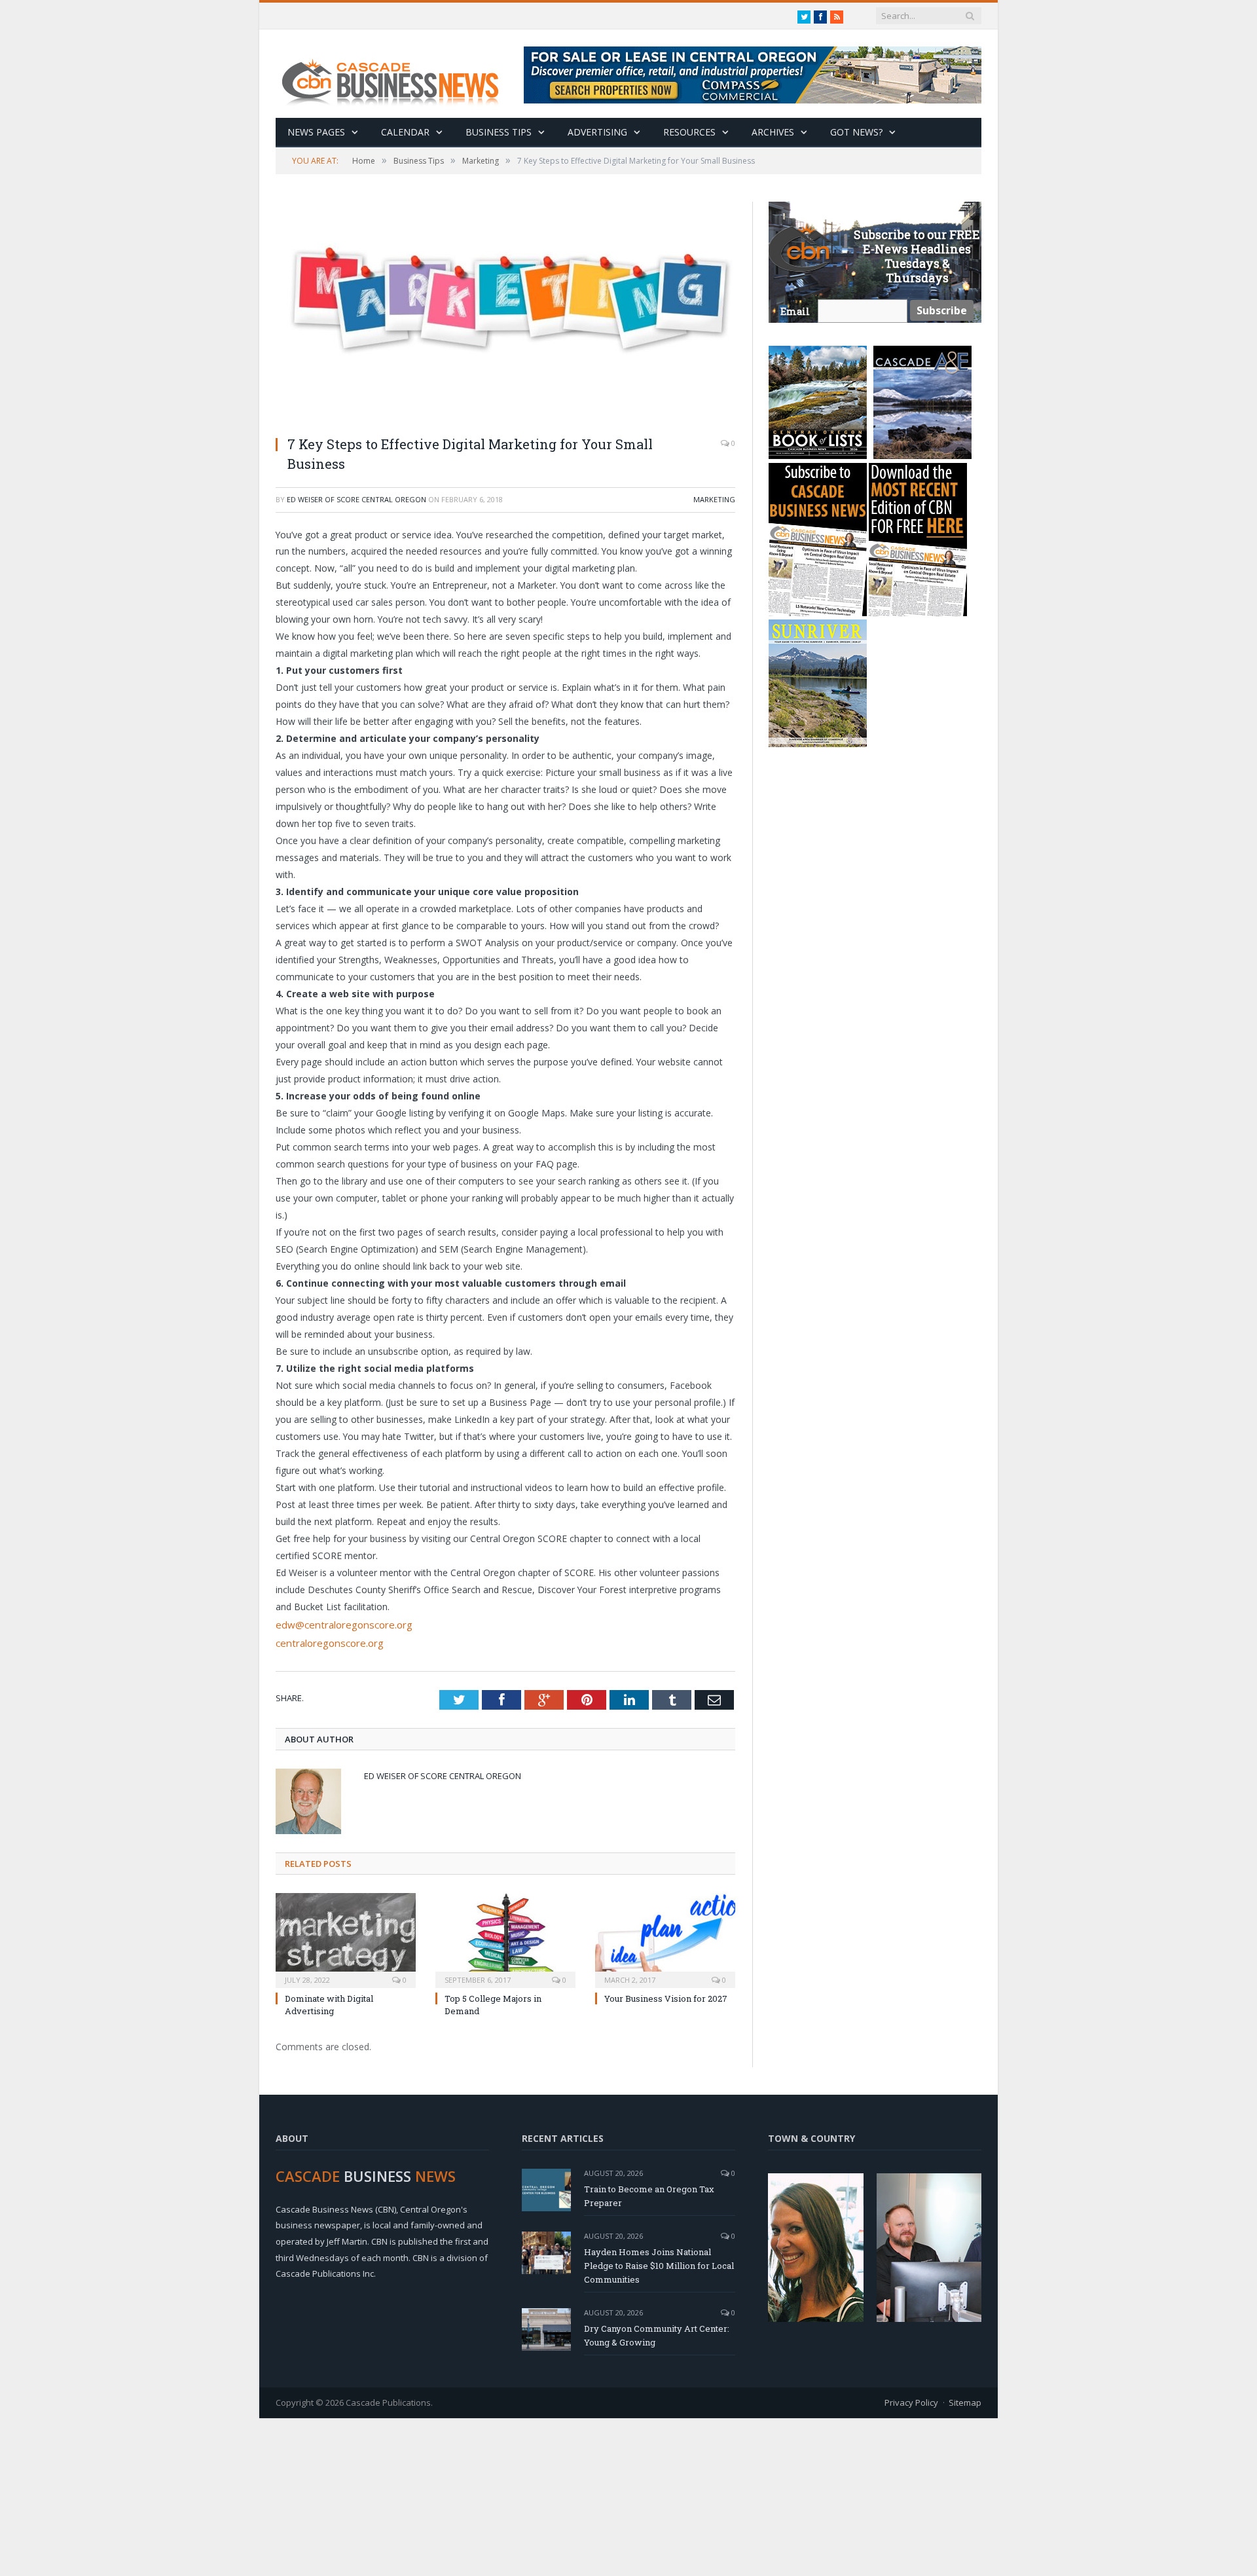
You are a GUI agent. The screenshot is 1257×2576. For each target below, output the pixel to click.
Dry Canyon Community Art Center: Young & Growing (657, 2333)
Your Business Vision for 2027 (666, 1996)
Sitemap (965, 2400)
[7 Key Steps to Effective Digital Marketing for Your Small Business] (505, 313)
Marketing (714, 499)
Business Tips (499, 132)
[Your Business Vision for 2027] (665, 1936)
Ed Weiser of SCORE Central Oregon (356, 499)
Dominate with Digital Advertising (329, 2002)
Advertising (597, 132)
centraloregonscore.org (325, 1640)
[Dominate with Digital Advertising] (346, 1936)
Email (795, 311)
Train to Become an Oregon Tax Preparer (649, 2193)
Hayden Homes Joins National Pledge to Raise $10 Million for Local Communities (659, 2263)
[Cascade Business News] (397, 74)
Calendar (405, 132)
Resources (689, 132)
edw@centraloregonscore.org (338, 1624)
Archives (773, 132)
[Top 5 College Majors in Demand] (505, 1936)
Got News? (856, 132)
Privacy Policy (911, 2400)
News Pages (316, 132)
